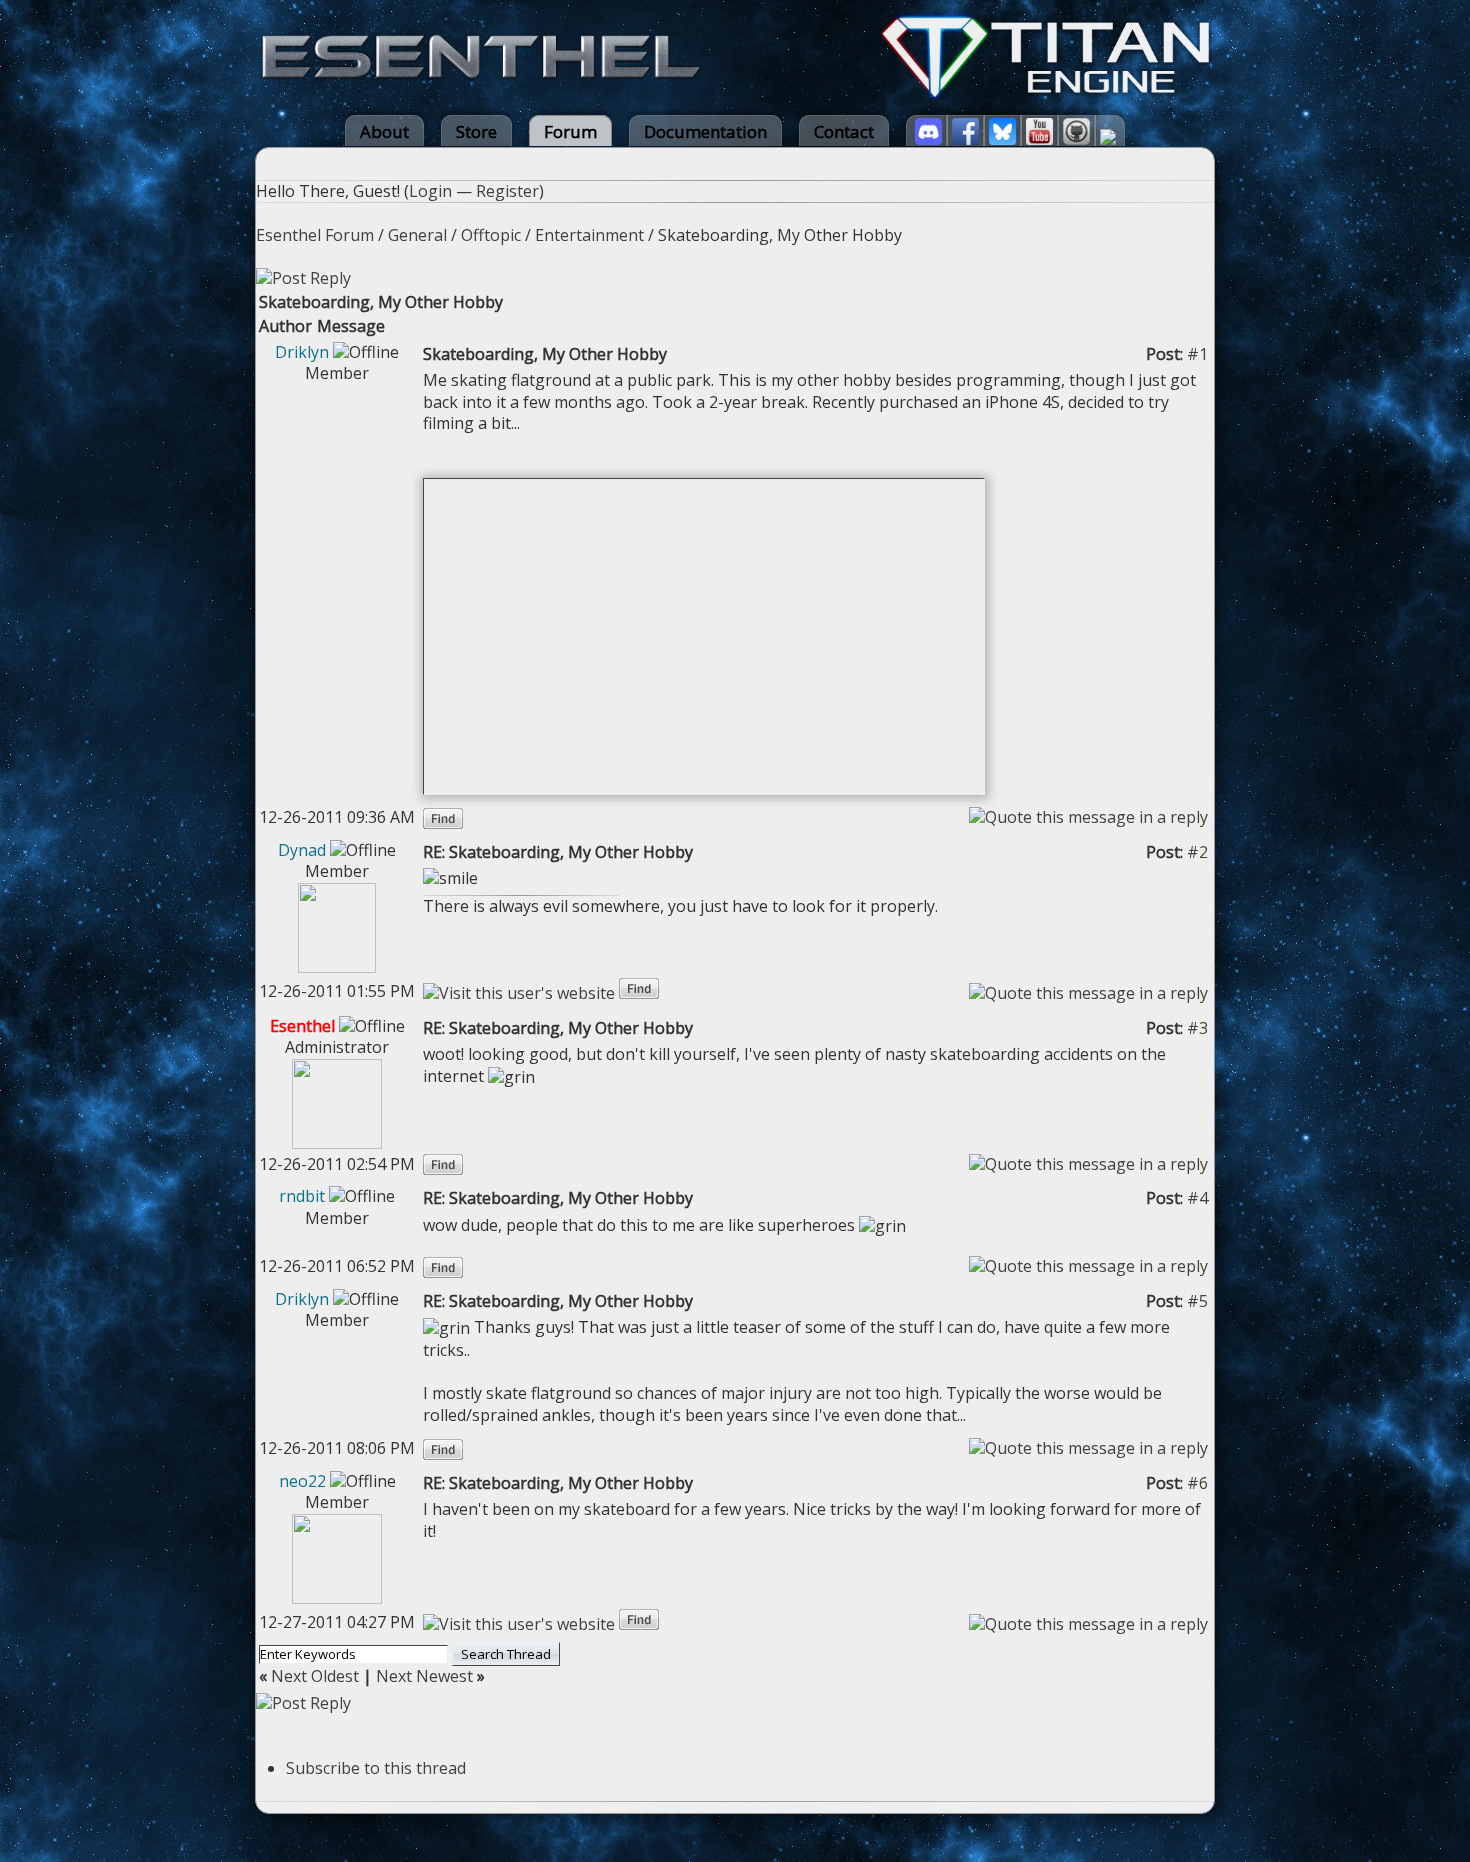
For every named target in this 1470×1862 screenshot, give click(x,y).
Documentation (705, 131)
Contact (844, 131)
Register (507, 191)
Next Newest (424, 1676)
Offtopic (491, 235)
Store (476, 131)
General (417, 235)
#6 (1197, 1483)
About (384, 131)
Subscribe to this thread (376, 1768)
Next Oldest (315, 1676)
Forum (570, 131)
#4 (1197, 1198)
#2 (1197, 852)
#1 (1197, 354)
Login (430, 191)
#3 (1197, 1028)
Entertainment (589, 235)
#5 (1197, 1301)
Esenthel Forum (315, 235)
